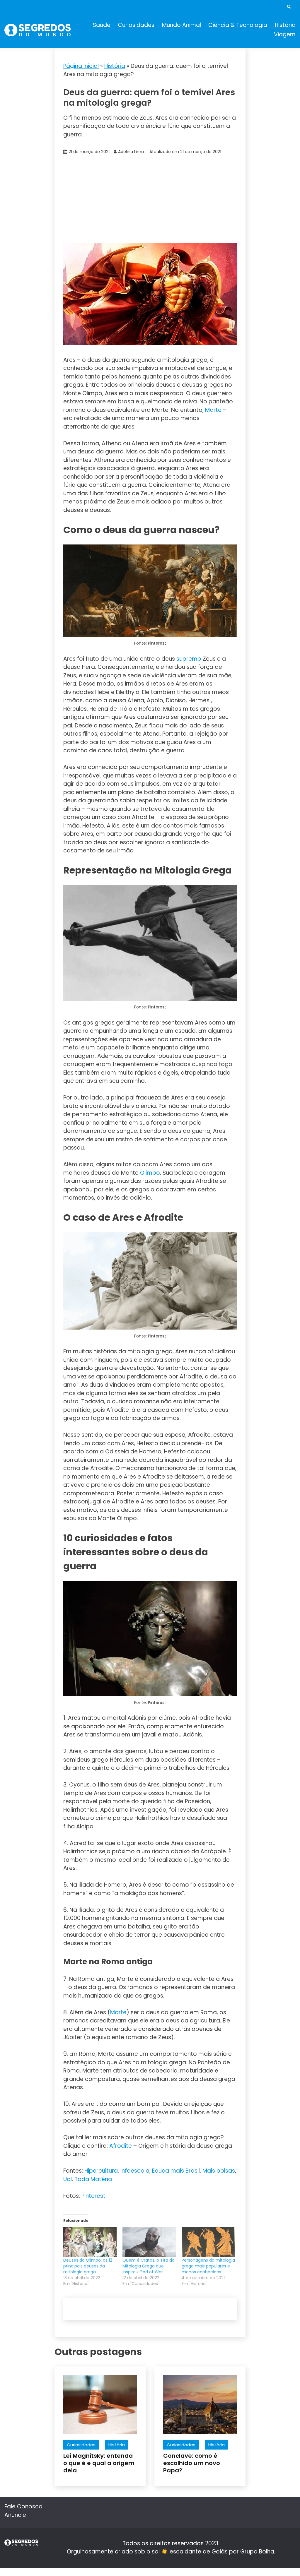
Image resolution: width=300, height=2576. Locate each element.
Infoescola (135, 2171)
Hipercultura (101, 2171)
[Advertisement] (150, 199)
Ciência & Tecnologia (238, 25)
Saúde (102, 25)
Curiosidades (136, 25)
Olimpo (150, 1173)
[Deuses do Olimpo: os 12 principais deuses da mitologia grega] (90, 2242)
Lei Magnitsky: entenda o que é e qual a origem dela (99, 2463)
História (285, 25)
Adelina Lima (131, 152)
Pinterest (93, 2196)
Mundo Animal (181, 25)
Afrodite (121, 2146)
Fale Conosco (23, 2506)
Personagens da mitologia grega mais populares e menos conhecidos (208, 2266)
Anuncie (15, 2515)
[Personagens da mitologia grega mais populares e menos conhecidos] (208, 2242)
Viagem (285, 34)
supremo (189, 659)
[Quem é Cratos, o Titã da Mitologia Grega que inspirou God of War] (149, 2242)
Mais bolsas (219, 2171)
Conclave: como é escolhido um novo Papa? (192, 2463)
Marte (213, 410)
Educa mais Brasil (176, 2171)
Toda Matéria (93, 2179)
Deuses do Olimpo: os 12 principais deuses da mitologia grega (88, 2266)
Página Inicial (81, 66)
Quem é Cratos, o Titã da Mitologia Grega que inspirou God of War (149, 2266)
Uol (68, 2179)
